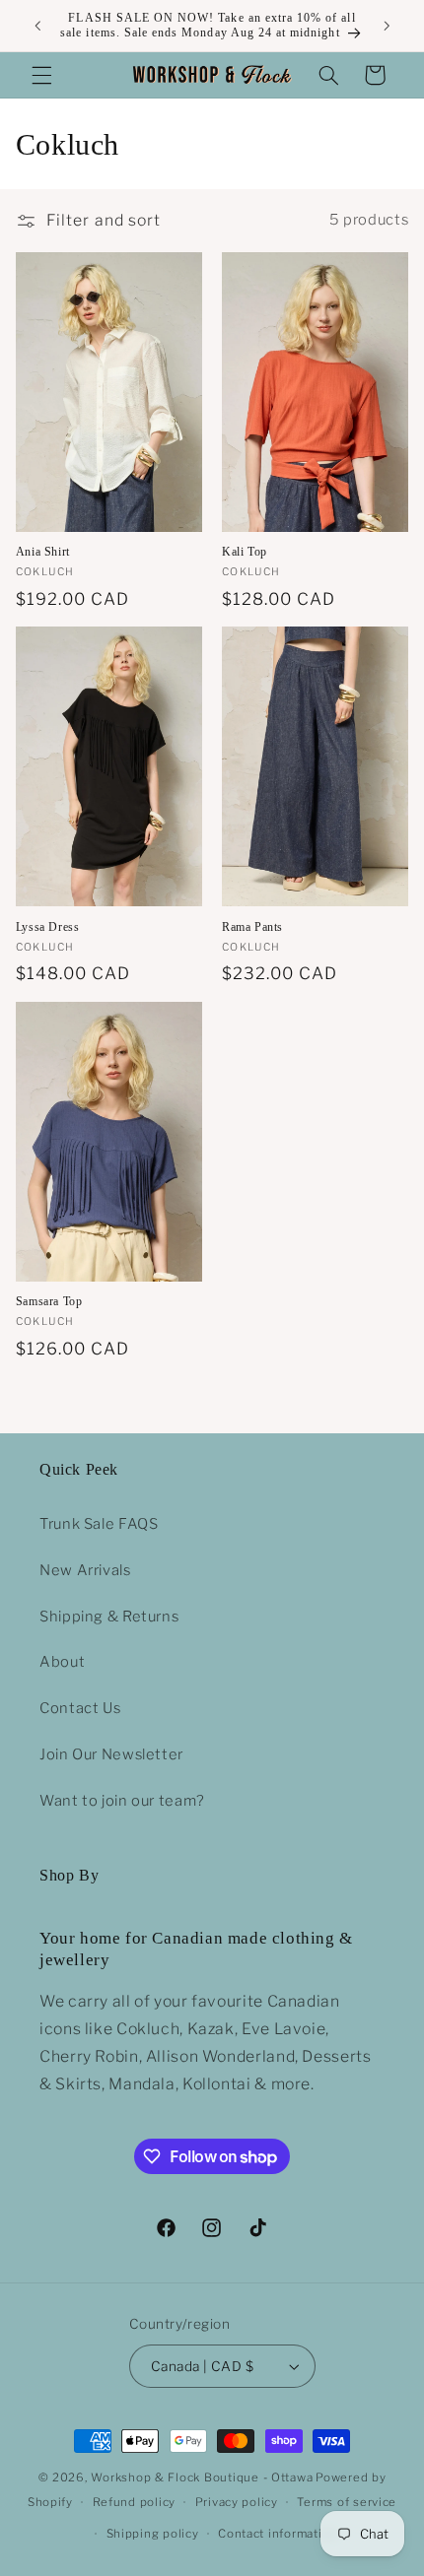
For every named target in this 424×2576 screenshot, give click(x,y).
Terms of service (347, 2502)
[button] (41, 75)
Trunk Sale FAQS (99, 1524)
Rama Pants (252, 927)
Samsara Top (49, 1301)
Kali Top (245, 552)
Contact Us (80, 1708)
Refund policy (135, 2502)
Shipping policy (153, 2534)
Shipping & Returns (109, 1617)
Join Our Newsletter (111, 1754)
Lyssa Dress (48, 927)
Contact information (278, 2534)
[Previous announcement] (37, 26)
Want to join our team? (122, 1801)
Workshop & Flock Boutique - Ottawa (202, 2477)
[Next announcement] (387, 26)
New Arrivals (85, 1570)
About (62, 1662)
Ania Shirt (43, 552)
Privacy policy (237, 2502)
